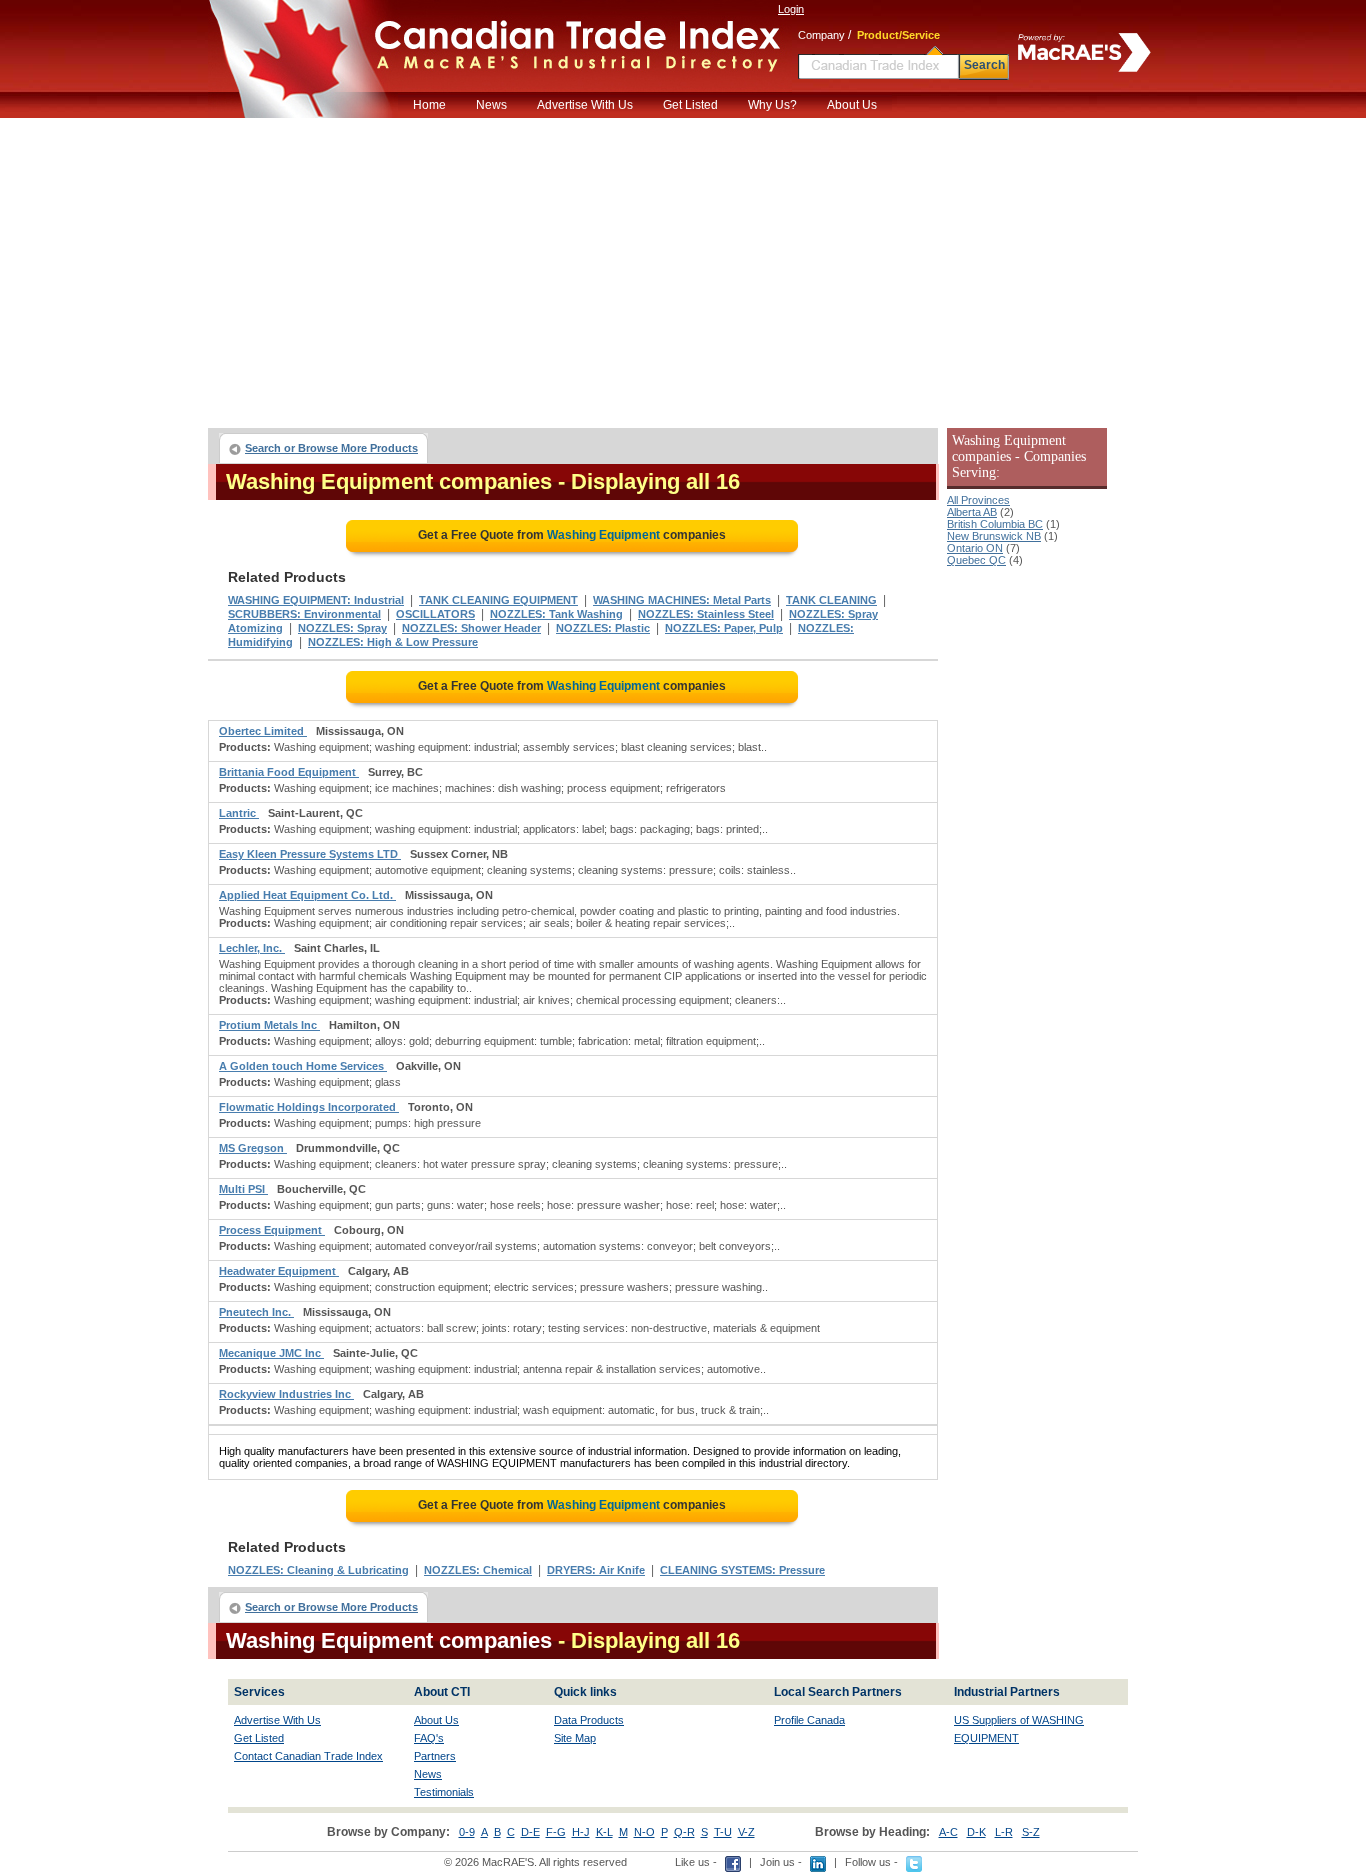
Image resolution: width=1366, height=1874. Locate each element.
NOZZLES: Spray (342, 628)
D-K (976, 1832)
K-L (604, 1832)
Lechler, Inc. (252, 948)
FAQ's (429, 1738)
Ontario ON (975, 548)
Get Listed (690, 105)
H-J (581, 1832)
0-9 (467, 1832)
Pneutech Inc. (256, 1312)
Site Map (575, 1738)
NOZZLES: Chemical (478, 1570)
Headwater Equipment (279, 1271)
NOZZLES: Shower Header (471, 628)
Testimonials (444, 1792)
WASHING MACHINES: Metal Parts (682, 600)
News (491, 105)
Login (791, 9)
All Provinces (978, 500)
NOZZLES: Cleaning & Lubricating (318, 1570)
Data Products (589, 1720)
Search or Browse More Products (331, 448)
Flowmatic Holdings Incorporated (309, 1107)
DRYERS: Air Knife (596, 1570)
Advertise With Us (585, 105)
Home (429, 105)
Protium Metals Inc (269, 1025)
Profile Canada (809, 1720)
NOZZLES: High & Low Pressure (393, 642)
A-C (948, 1832)
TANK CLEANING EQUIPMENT (498, 600)
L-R (1004, 1832)
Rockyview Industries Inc (286, 1394)
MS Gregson (253, 1148)
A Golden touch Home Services (303, 1066)
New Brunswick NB (994, 536)
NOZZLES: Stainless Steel (706, 614)
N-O (644, 1832)
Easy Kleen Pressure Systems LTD (310, 854)
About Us (852, 105)
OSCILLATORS (435, 614)
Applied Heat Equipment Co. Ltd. (307, 895)
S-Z (1031, 1832)
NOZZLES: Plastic (603, 628)
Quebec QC (976, 560)
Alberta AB (972, 512)
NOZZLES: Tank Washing (556, 614)
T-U (723, 1832)
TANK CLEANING (831, 600)
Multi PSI (243, 1189)
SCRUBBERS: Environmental (304, 614)
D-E (530, 1832)
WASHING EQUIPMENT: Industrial (316, 600)
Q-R (684, 1832)
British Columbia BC (995, 524)
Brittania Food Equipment (289, 772)
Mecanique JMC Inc (271, 1353)
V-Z (746, 1832)
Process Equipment (272, 1230)
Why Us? (772, 105)
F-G (556, 1832)
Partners (435, 1756)
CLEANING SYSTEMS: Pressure (742, 1570)
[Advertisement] (683, 268)
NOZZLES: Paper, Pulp (724, 628)
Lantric (239, 813)
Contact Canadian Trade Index (308, 1756)
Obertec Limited (263, 731)
